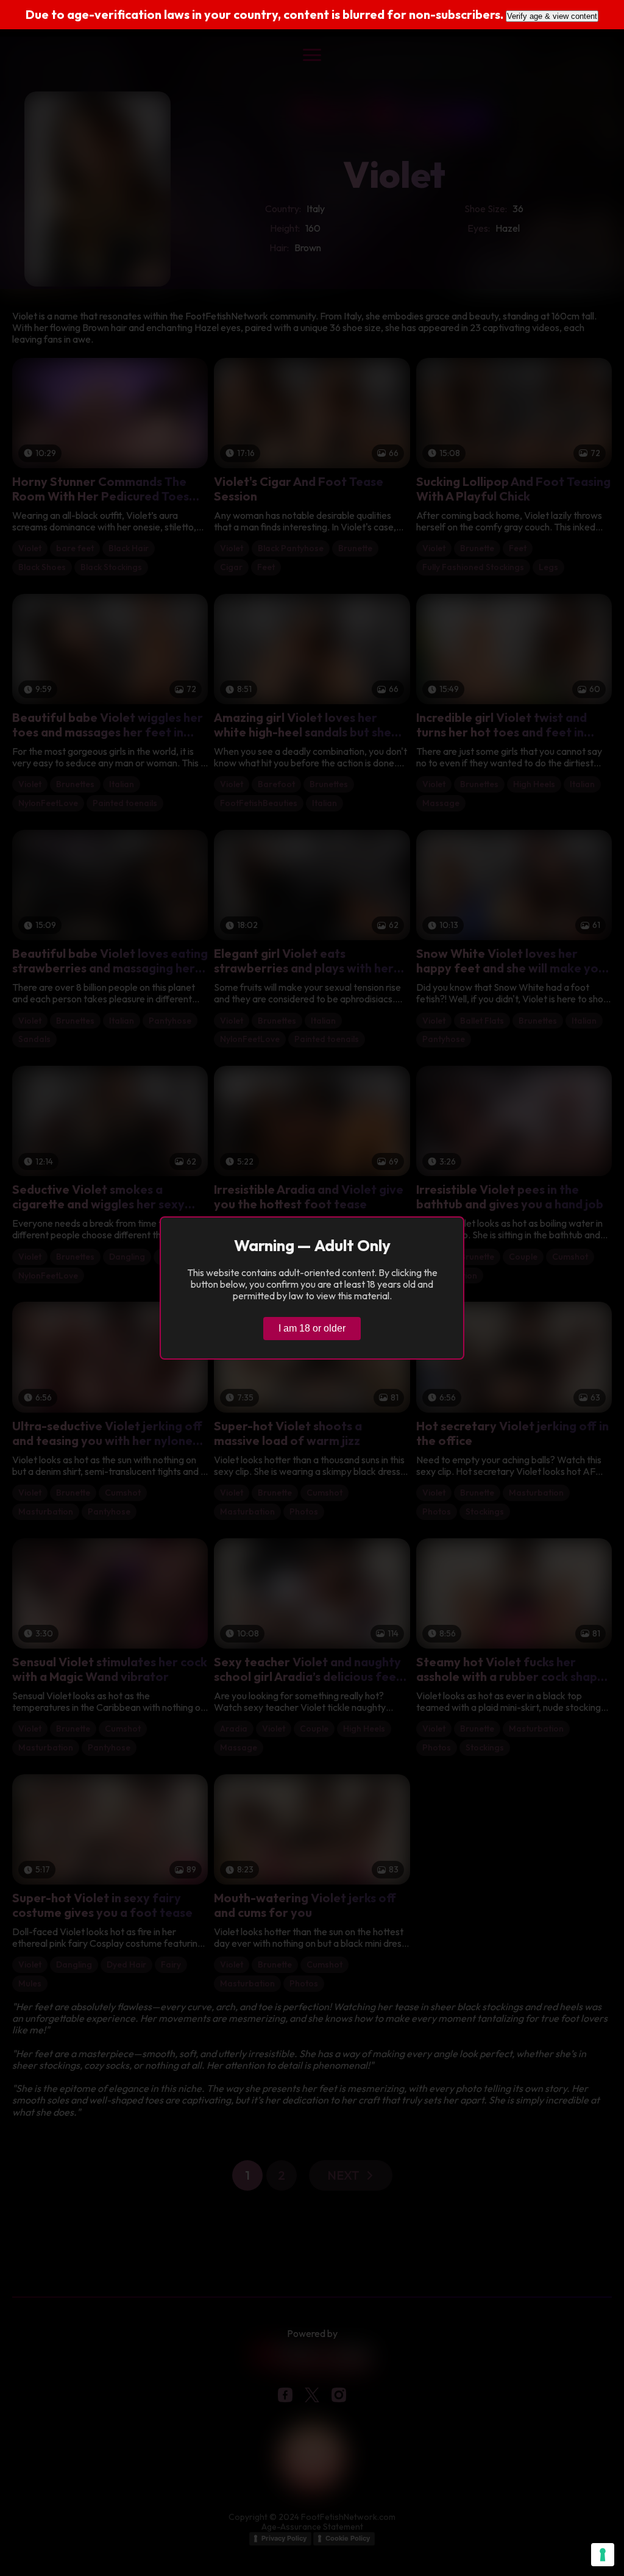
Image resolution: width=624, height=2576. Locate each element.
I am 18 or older (312, 1328)
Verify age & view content (552, 16)
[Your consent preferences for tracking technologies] (603, 2555)
